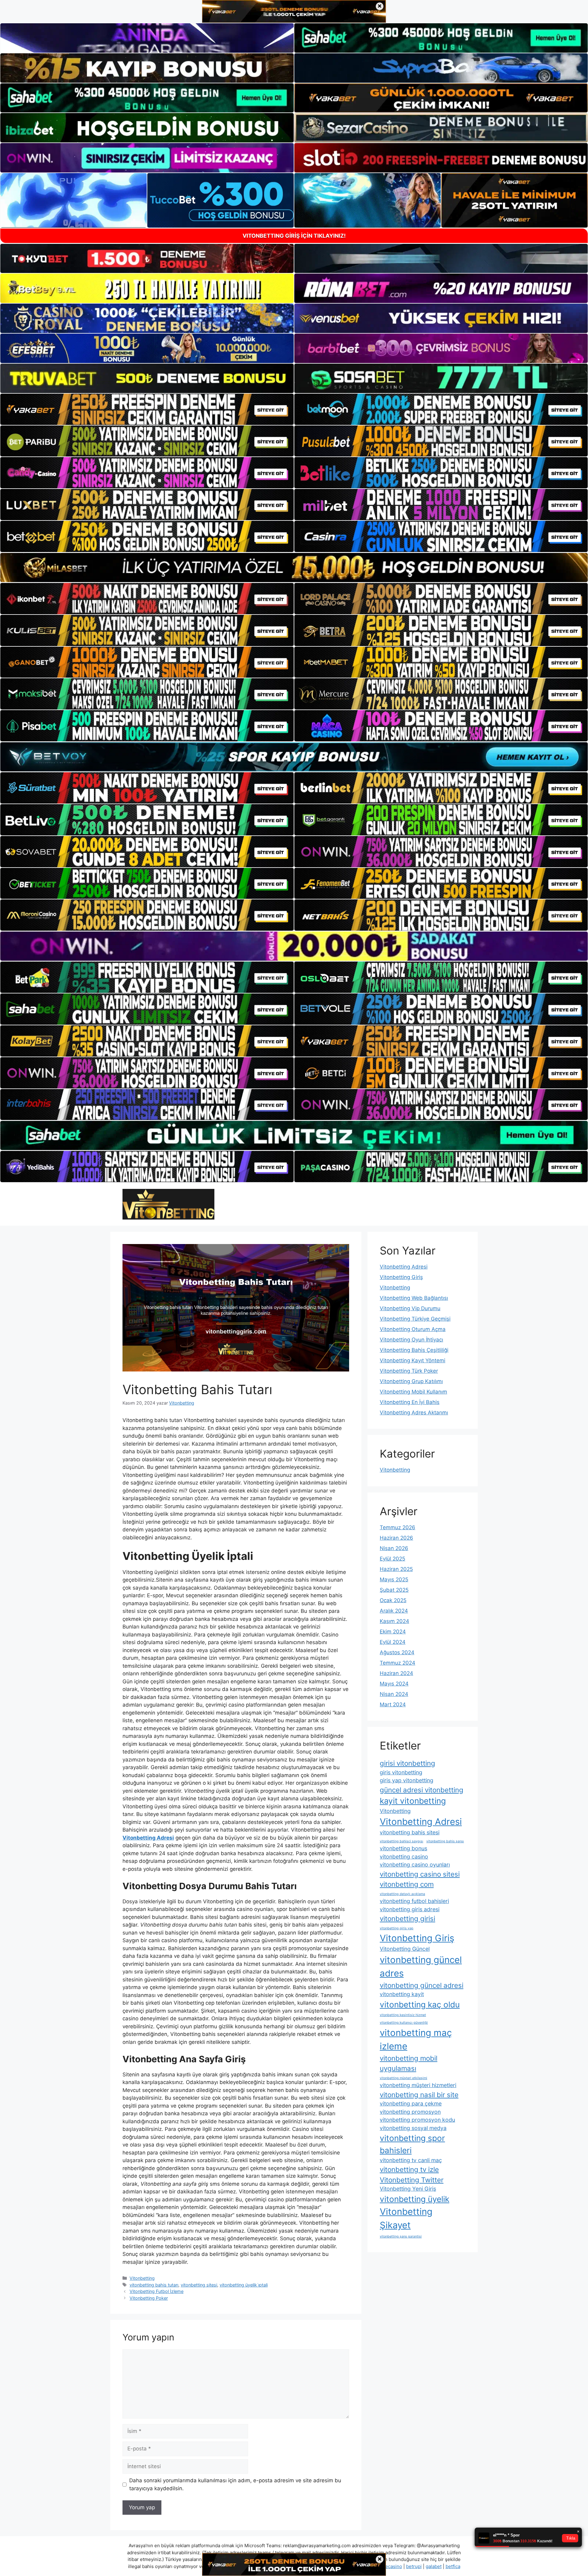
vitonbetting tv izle (409, 2169)
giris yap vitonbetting (407, 1780)
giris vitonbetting (401, 1772)
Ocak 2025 (393, 1600)
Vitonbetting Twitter (412, 2180)
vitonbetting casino (404, 1857)
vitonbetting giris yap (397, 1928)
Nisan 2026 (394, 1548)
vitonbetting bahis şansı (445, 1841)
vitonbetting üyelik (415, 2199)
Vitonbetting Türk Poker (409, 1371)
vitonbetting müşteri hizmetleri (418, 2085)
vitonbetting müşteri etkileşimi (403, 2078)
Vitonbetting (142, 2278)
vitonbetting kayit (402, 1994)
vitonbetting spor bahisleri (412, 2144)
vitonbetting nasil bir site (419, 2095)
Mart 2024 (393, 1704)
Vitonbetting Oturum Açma (413, 1329)
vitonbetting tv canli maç (411, 2160)
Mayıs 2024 (394, 1684)
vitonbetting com (407, 1884)
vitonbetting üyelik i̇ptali (244, 2285)
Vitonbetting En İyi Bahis (410, 1402)
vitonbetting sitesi (199, 2285)
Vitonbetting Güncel (405, 1949)
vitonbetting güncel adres (421, 1967)
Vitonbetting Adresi (404, 1267)
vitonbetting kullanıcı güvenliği (404, 2023)
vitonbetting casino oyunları (415, 1865)
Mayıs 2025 (394, 1579)
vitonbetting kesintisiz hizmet (403, 2015)
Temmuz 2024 (398, 1663)
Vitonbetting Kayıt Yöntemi (413, 1360)
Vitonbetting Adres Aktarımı (414, 1413)
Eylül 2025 (392, 1559)
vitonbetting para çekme (411, 2103)
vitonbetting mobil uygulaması (409, 2063)
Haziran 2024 (396, 1673)
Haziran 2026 (396, 1538)
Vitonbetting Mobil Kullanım (413, 1392)
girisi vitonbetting (407, 1763)
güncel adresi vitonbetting (422, 1790)
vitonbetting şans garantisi (401, 2236)
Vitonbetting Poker (149, 2298)
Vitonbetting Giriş (401, 1277)
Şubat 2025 (394, 1590)
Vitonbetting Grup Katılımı (411, 1381)
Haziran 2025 (396, 1569)
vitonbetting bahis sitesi (410, 1832)
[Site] (147, 409)
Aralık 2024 (394, 1611)
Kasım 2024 (394, 1621)
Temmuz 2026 (398, 1527)
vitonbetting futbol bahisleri (414, 1901)
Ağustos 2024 (397, 1652)
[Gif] (294, 567)
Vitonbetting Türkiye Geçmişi (415, 1319)
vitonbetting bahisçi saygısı (401, 1841)
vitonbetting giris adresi (410, 1909)
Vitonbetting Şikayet (406, 2218)
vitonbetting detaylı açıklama (402, 1894)
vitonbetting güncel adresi (422, 1985)
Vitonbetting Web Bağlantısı (414, 1298)
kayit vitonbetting (413, 1801)
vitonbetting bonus (403, 1848)
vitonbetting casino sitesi (420, 1874)
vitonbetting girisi (407, 1918)
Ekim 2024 (393, 1632)
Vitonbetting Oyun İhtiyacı (411, 1340)
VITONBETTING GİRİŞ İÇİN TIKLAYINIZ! (294, 236)
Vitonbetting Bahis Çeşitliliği (414, 1350)
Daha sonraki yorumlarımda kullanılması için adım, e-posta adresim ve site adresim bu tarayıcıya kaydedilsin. (235, 2484)
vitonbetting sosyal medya (413, 2128)
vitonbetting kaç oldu (420, 2005)
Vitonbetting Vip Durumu (410, 1308)
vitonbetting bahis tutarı (154, 2285)
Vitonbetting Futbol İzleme (156, 2291)
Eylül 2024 (393, 1642)
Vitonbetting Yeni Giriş (408, 2189)
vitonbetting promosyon (410, 2112)
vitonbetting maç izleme (416, 2039)
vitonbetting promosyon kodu (417, 2120)
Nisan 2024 (394, 1694)
